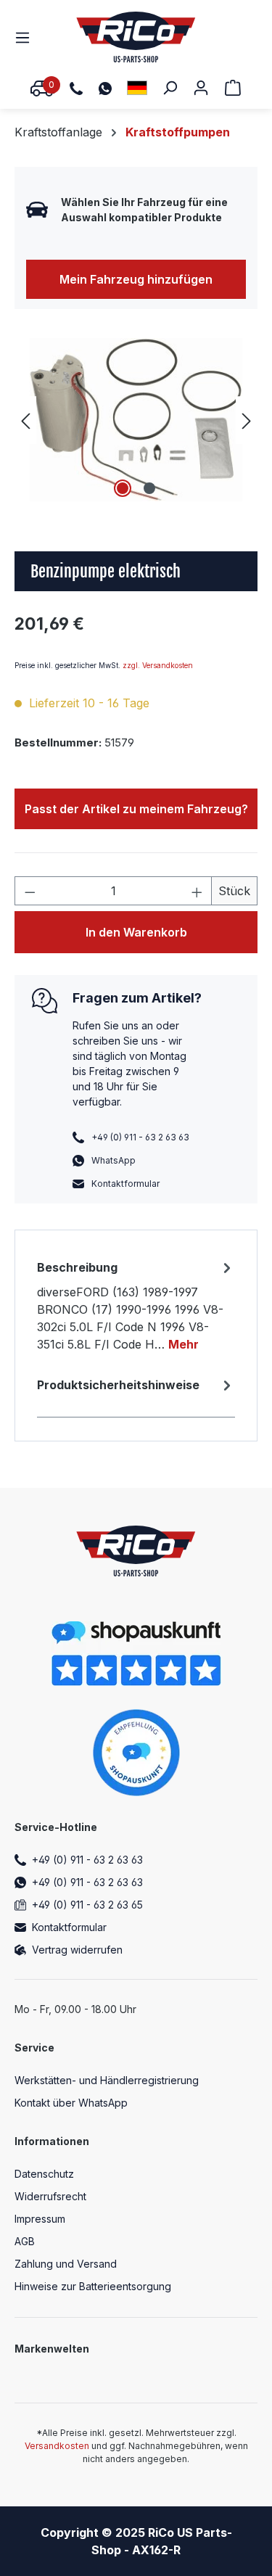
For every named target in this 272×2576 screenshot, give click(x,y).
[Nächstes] (247, 420)
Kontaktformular (125, 1184)
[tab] (136, 1305)
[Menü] (27, 37)
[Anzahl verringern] (30, 891)
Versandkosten (57, 2446)
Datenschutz (44, 2174)
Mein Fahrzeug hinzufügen (136, 279)
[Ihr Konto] (201, 87)
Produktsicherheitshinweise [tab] (118, 1385)
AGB (25, 2241)
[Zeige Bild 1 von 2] (123, 488)
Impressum (40, 2219)
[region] (136, 420)
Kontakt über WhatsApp (71, 2103)
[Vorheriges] (25, 420)
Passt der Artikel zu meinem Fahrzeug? (136, 809)
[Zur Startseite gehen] (136, 37)
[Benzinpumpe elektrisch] (136, 420)
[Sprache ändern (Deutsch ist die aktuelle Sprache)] (137, 87)
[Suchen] (170, 87)
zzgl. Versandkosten (158, 665)
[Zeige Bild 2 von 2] (149, 488)
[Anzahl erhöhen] (197, 891)
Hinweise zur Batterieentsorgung (93, 2286)
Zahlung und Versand (66, 2264)
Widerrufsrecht (50, 2196)
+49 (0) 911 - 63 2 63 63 (87, 1860)
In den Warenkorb (136, 932)
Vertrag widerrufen (77, 1950)
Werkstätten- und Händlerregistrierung (107, 2080)
